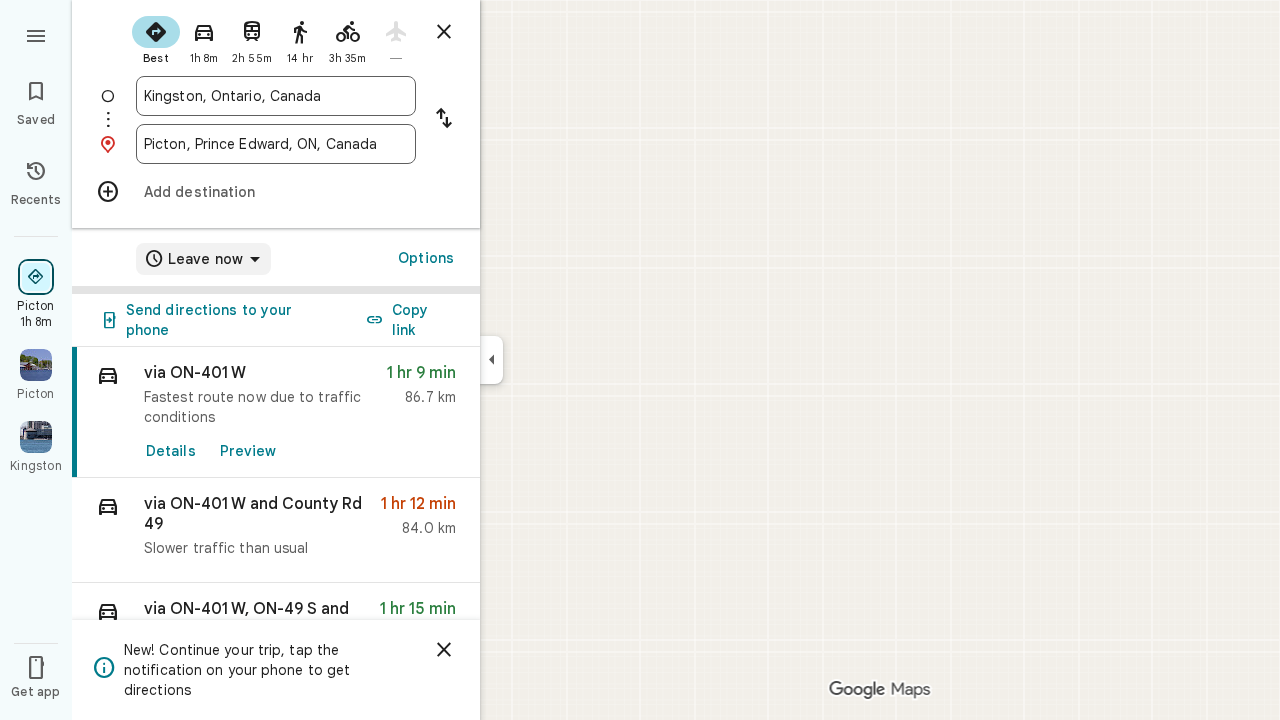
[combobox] (276, 96)
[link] (276, 412)
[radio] (156, 38)
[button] (276, 530)
